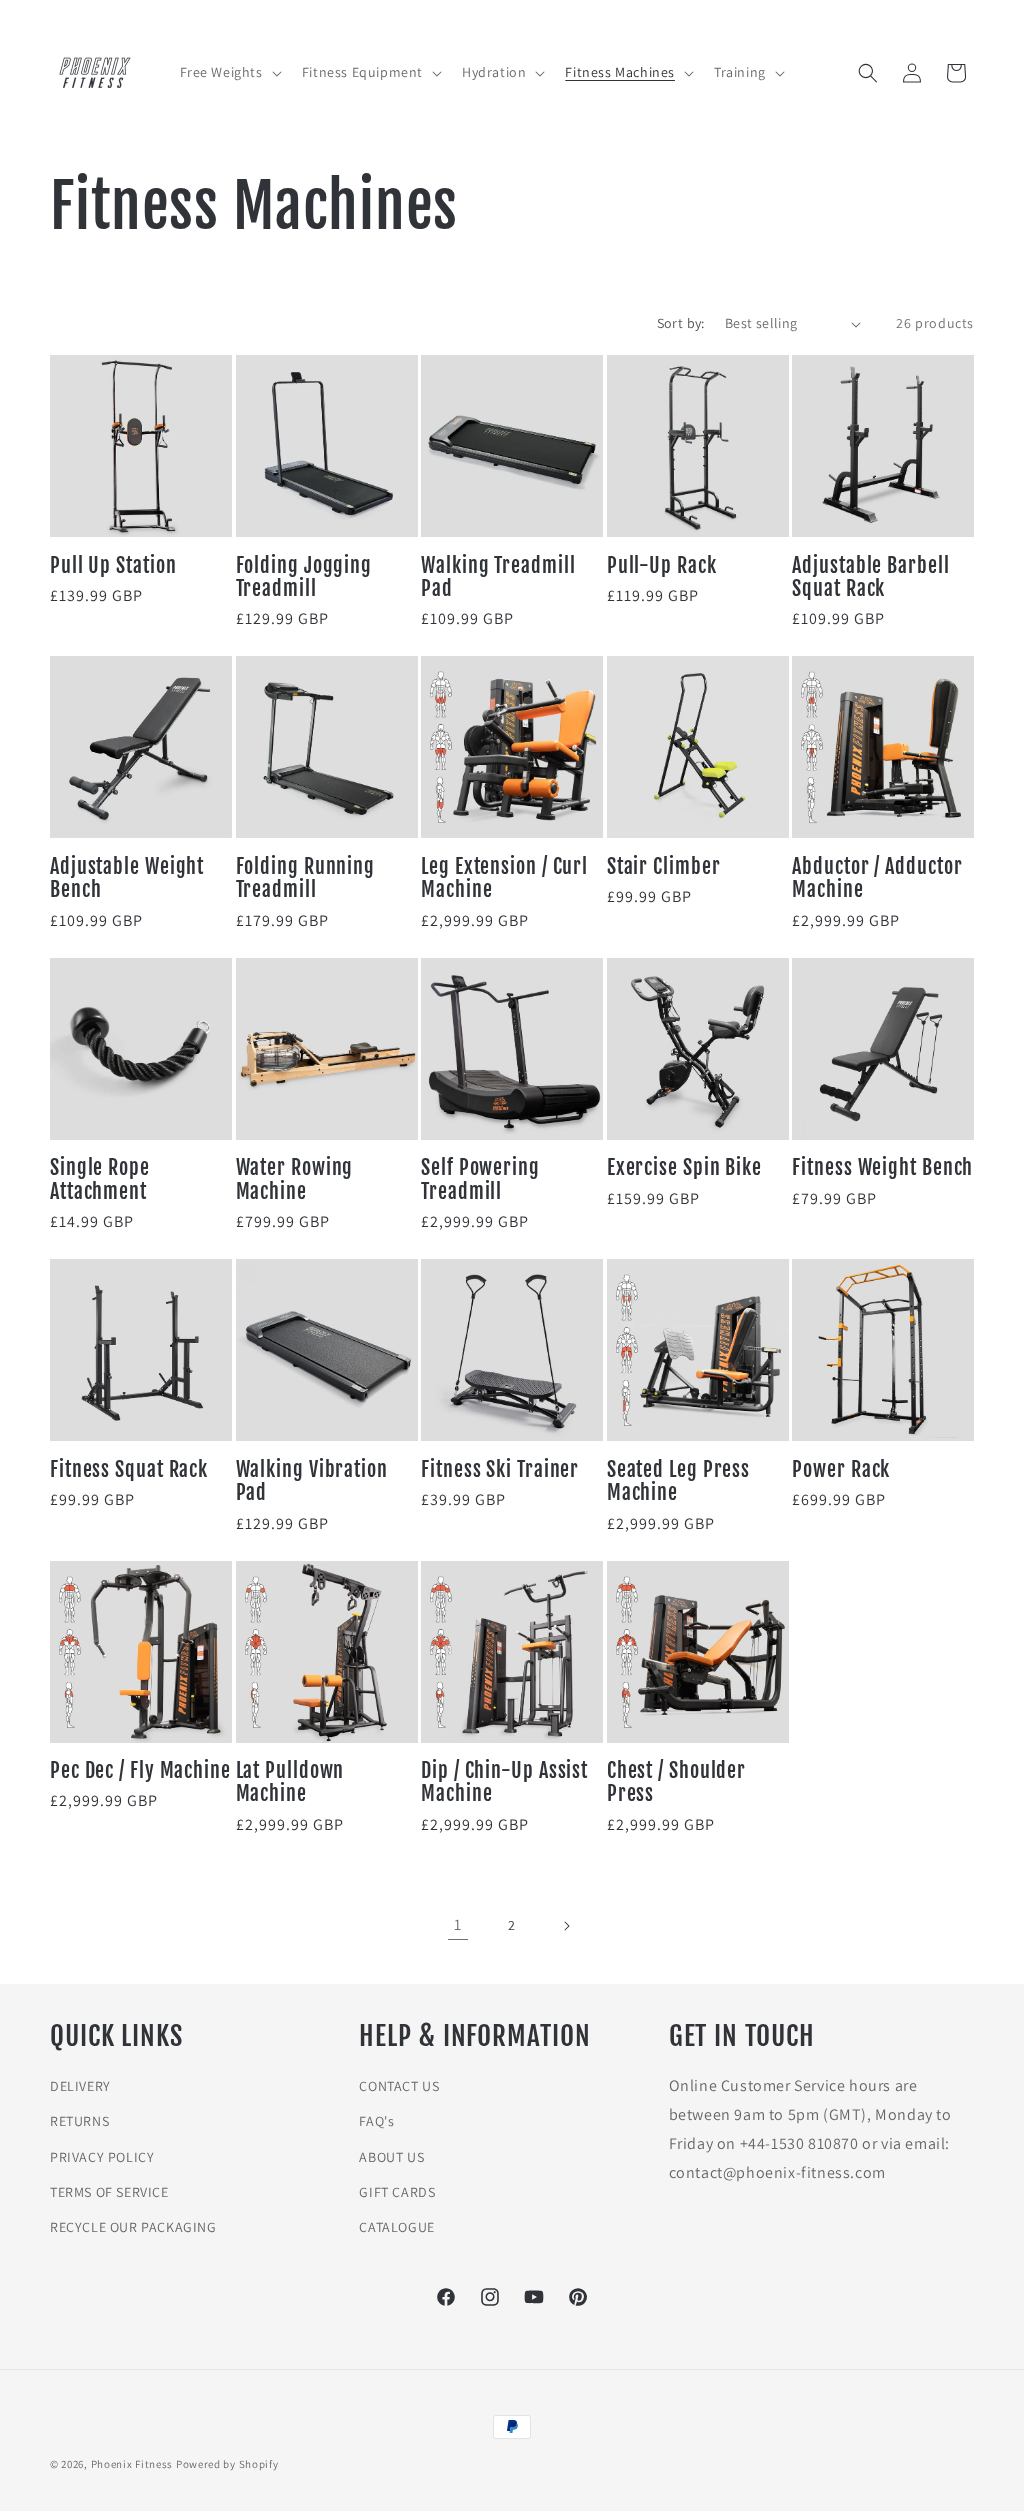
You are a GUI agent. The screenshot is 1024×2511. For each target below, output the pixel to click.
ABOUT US (391, 2157)
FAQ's (376, 2121)
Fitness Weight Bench (882, 1167)
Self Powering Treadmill (480, 1179)
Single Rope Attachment (100, 1179)
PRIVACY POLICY (102, 2157)
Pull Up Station (113, 565)
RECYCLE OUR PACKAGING (133, 2227)
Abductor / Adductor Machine (877, 878)
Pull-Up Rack (662, 565)
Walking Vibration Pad (312, 1481)
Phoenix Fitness (132, 2464)
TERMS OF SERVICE (109, 2192)
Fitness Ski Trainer (500, 1469)
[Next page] (566, 1926)
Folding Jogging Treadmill (304, 577)
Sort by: (681, 323)
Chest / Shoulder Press (676, 1782)
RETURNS (79, 2121)
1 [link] (458, 1924)
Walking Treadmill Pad (498, 577)
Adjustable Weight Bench (127, 878)
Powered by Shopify (227, 2464)
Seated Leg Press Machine (678, 1481)
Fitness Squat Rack (129, 1469)
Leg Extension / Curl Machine (504, 878)
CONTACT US (399, 2086)
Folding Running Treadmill (306, 878)
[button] (229, 72)
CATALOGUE (396, 2227)
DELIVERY (80, 2086)
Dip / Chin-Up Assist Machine (504, 1782)
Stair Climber (664, 866)
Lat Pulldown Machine (290, 1782)
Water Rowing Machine (295, 1179)
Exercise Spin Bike (684, 1167)
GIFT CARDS (397, 2192)
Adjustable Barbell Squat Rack (870, 577)
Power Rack (841, 1469)
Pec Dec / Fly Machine (140, 1770)
